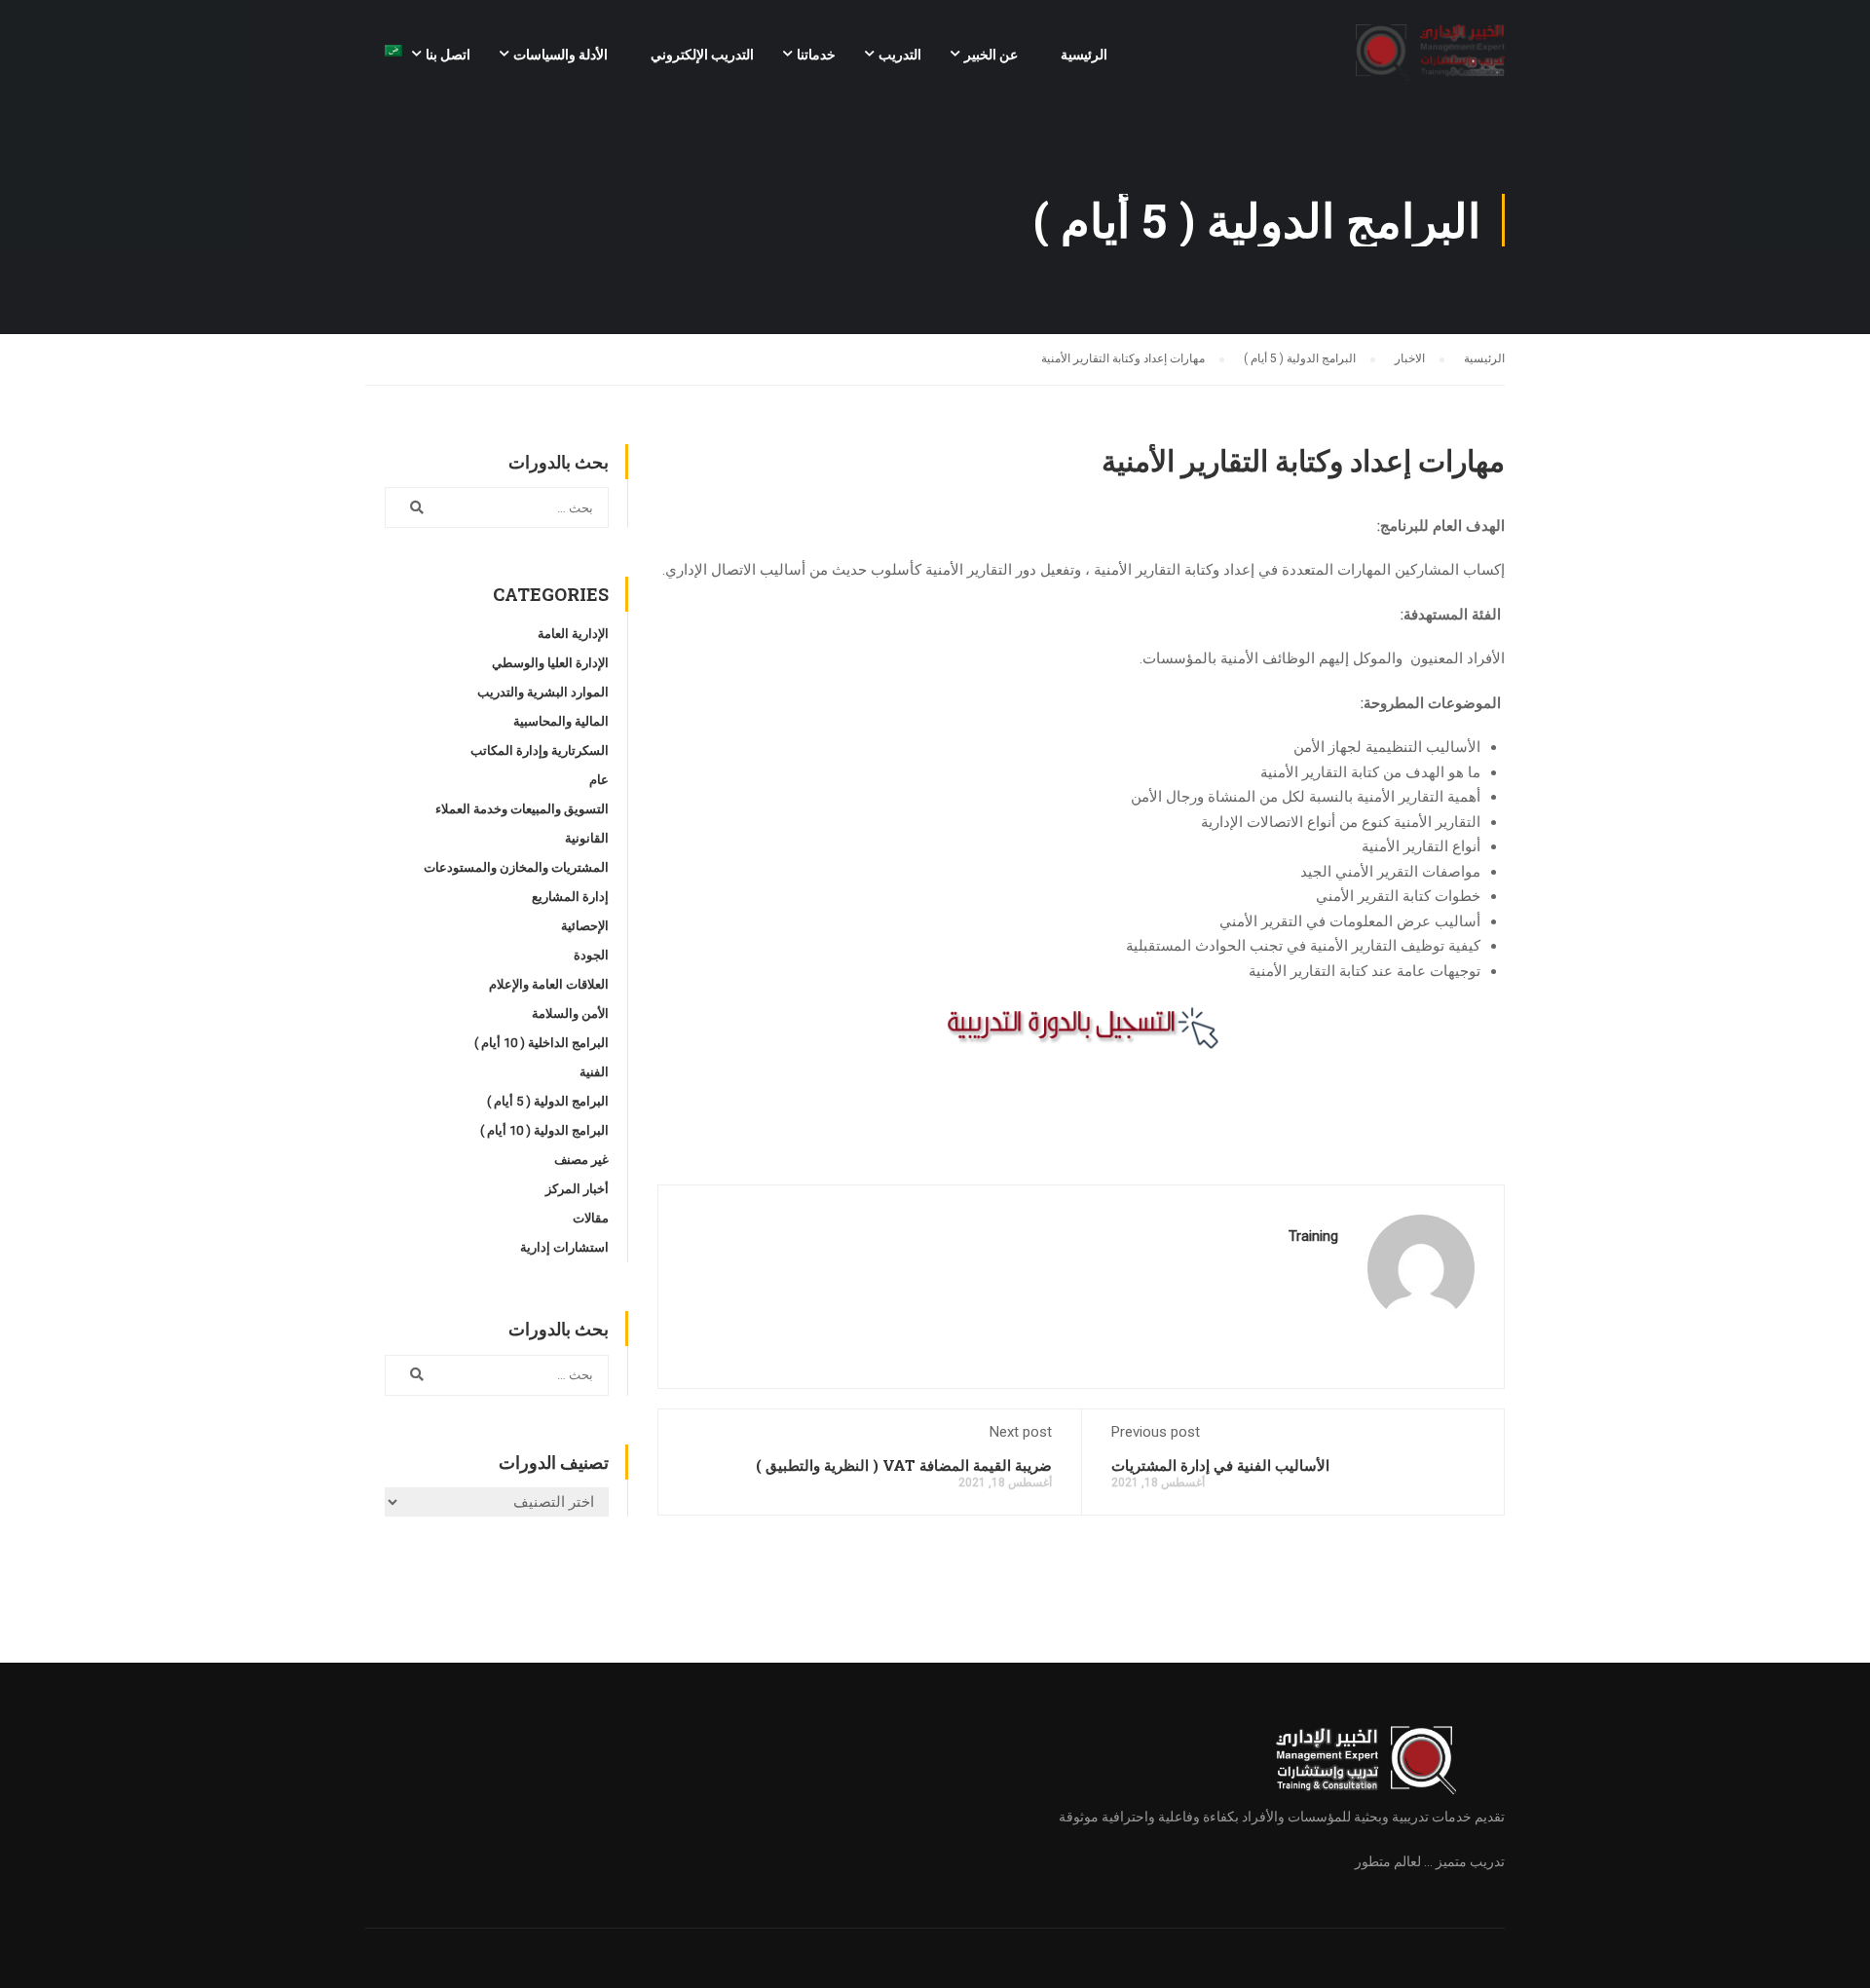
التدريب (900, 55)
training (1313, 1236)
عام (599, 780)
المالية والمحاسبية (561, 721)
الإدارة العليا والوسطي (550, 663)
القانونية (587, 838)
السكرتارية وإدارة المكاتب (540, 750)
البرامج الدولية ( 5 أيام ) (548, 1101)
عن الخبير (991, 55)
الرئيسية (1084, 55)
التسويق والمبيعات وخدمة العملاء (522, 809)
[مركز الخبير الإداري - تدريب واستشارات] (1430, 63)
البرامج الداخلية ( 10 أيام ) (542, 1043)
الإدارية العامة (573, 634)
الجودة (591, 955)
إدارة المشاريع (570, 897)
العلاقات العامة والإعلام (549, 984)
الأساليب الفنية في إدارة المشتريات (1220, 1465)
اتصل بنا (448, 55)
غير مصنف (581, 1160)
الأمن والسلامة (570, 1013)
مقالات (591, 1218)
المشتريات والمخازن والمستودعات (516, 867)
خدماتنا (816, 55)
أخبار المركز (577, 1189)
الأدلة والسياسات (561, 55)
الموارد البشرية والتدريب (543, 692)
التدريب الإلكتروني (702, 55)
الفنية (594, 1072)
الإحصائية (585, 926)
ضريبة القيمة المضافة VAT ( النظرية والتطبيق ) (902, 1465)
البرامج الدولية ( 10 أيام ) (544, 1130)
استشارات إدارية (564, 1247)
